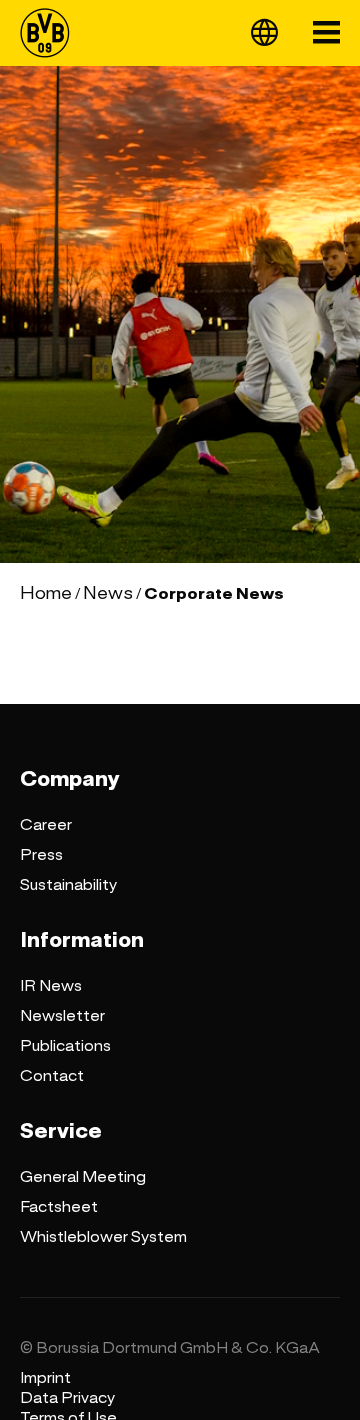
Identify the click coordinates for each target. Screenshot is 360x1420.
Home (46, 593)
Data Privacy (67, 1398)
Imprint (45, 1378)
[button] (264, 32)
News (108, 593)
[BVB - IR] (51, 33)
